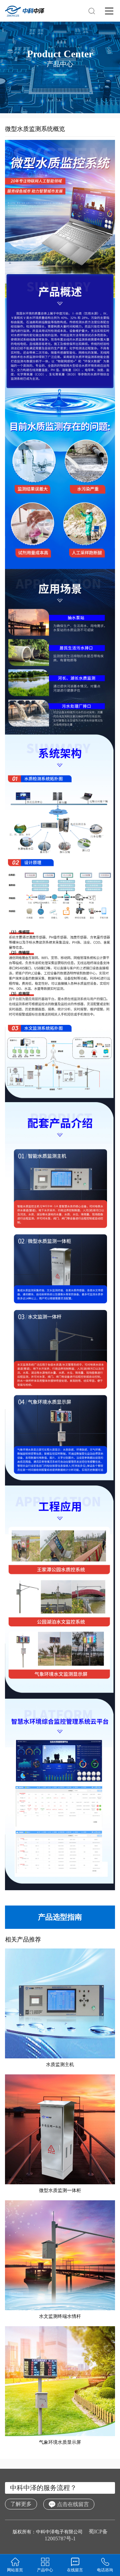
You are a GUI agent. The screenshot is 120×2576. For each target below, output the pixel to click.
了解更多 (21, 2504)
